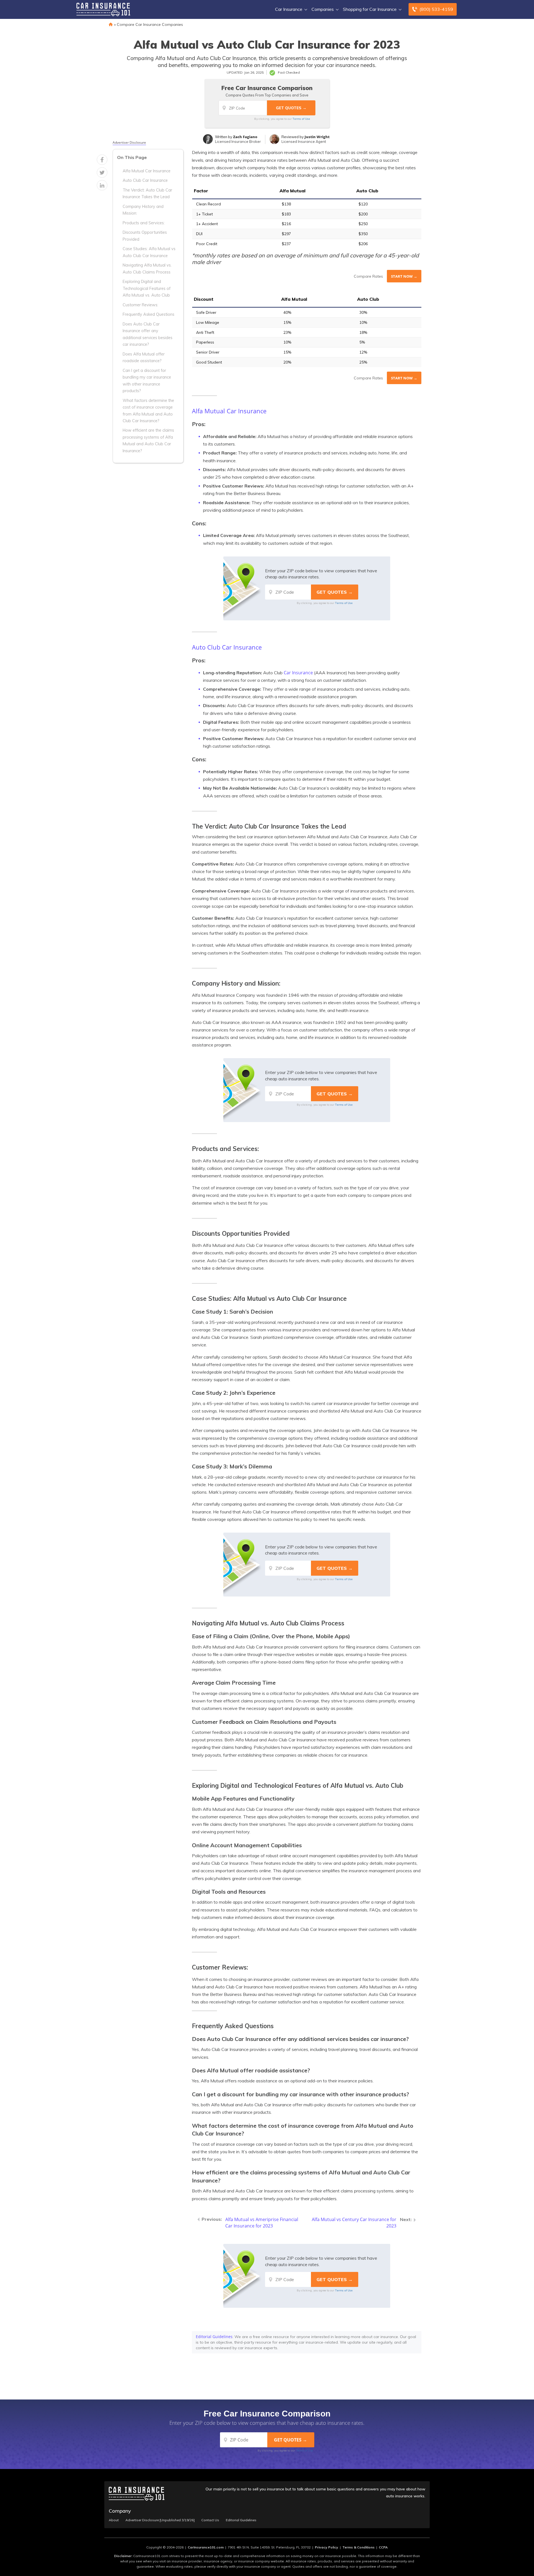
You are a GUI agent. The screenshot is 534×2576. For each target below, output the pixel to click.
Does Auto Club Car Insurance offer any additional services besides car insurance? (148, 334)
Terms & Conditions (359, 2547)
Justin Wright (317, 137)
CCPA (383, 2547)
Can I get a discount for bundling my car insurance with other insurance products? (147, 381)
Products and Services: (144, 223)
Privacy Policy (327, 2547)
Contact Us (210, 2520)
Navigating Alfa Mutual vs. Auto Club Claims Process (147, 268)
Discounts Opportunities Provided (145, 236)
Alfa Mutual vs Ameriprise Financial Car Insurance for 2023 (262, 2223)
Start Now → (404, 276)
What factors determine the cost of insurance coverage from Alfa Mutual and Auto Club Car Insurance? (148, 411)
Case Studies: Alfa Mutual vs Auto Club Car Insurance (149, 252)
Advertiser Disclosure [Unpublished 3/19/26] (160, 2520)
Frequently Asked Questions (149, 314)
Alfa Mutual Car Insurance (147, 171)
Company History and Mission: (143, 210)
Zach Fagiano (245, 137)
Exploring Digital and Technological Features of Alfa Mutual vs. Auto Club (147, 288)
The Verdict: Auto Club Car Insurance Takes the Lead (147, 193)
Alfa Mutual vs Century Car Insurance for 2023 (354, 2223)
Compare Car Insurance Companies (150, 24)
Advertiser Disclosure (129, 143)
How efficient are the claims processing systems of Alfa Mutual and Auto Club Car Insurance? (148, 440)
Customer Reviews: (140, 305)
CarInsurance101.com (206, 2547)
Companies (323, 9)
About (114, 2520)
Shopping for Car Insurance (370, 9)
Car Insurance (289, 9)
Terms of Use (301, 119)
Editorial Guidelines (214, 2337)
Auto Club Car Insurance (145, 180)
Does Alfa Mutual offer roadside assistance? (144, 357)
